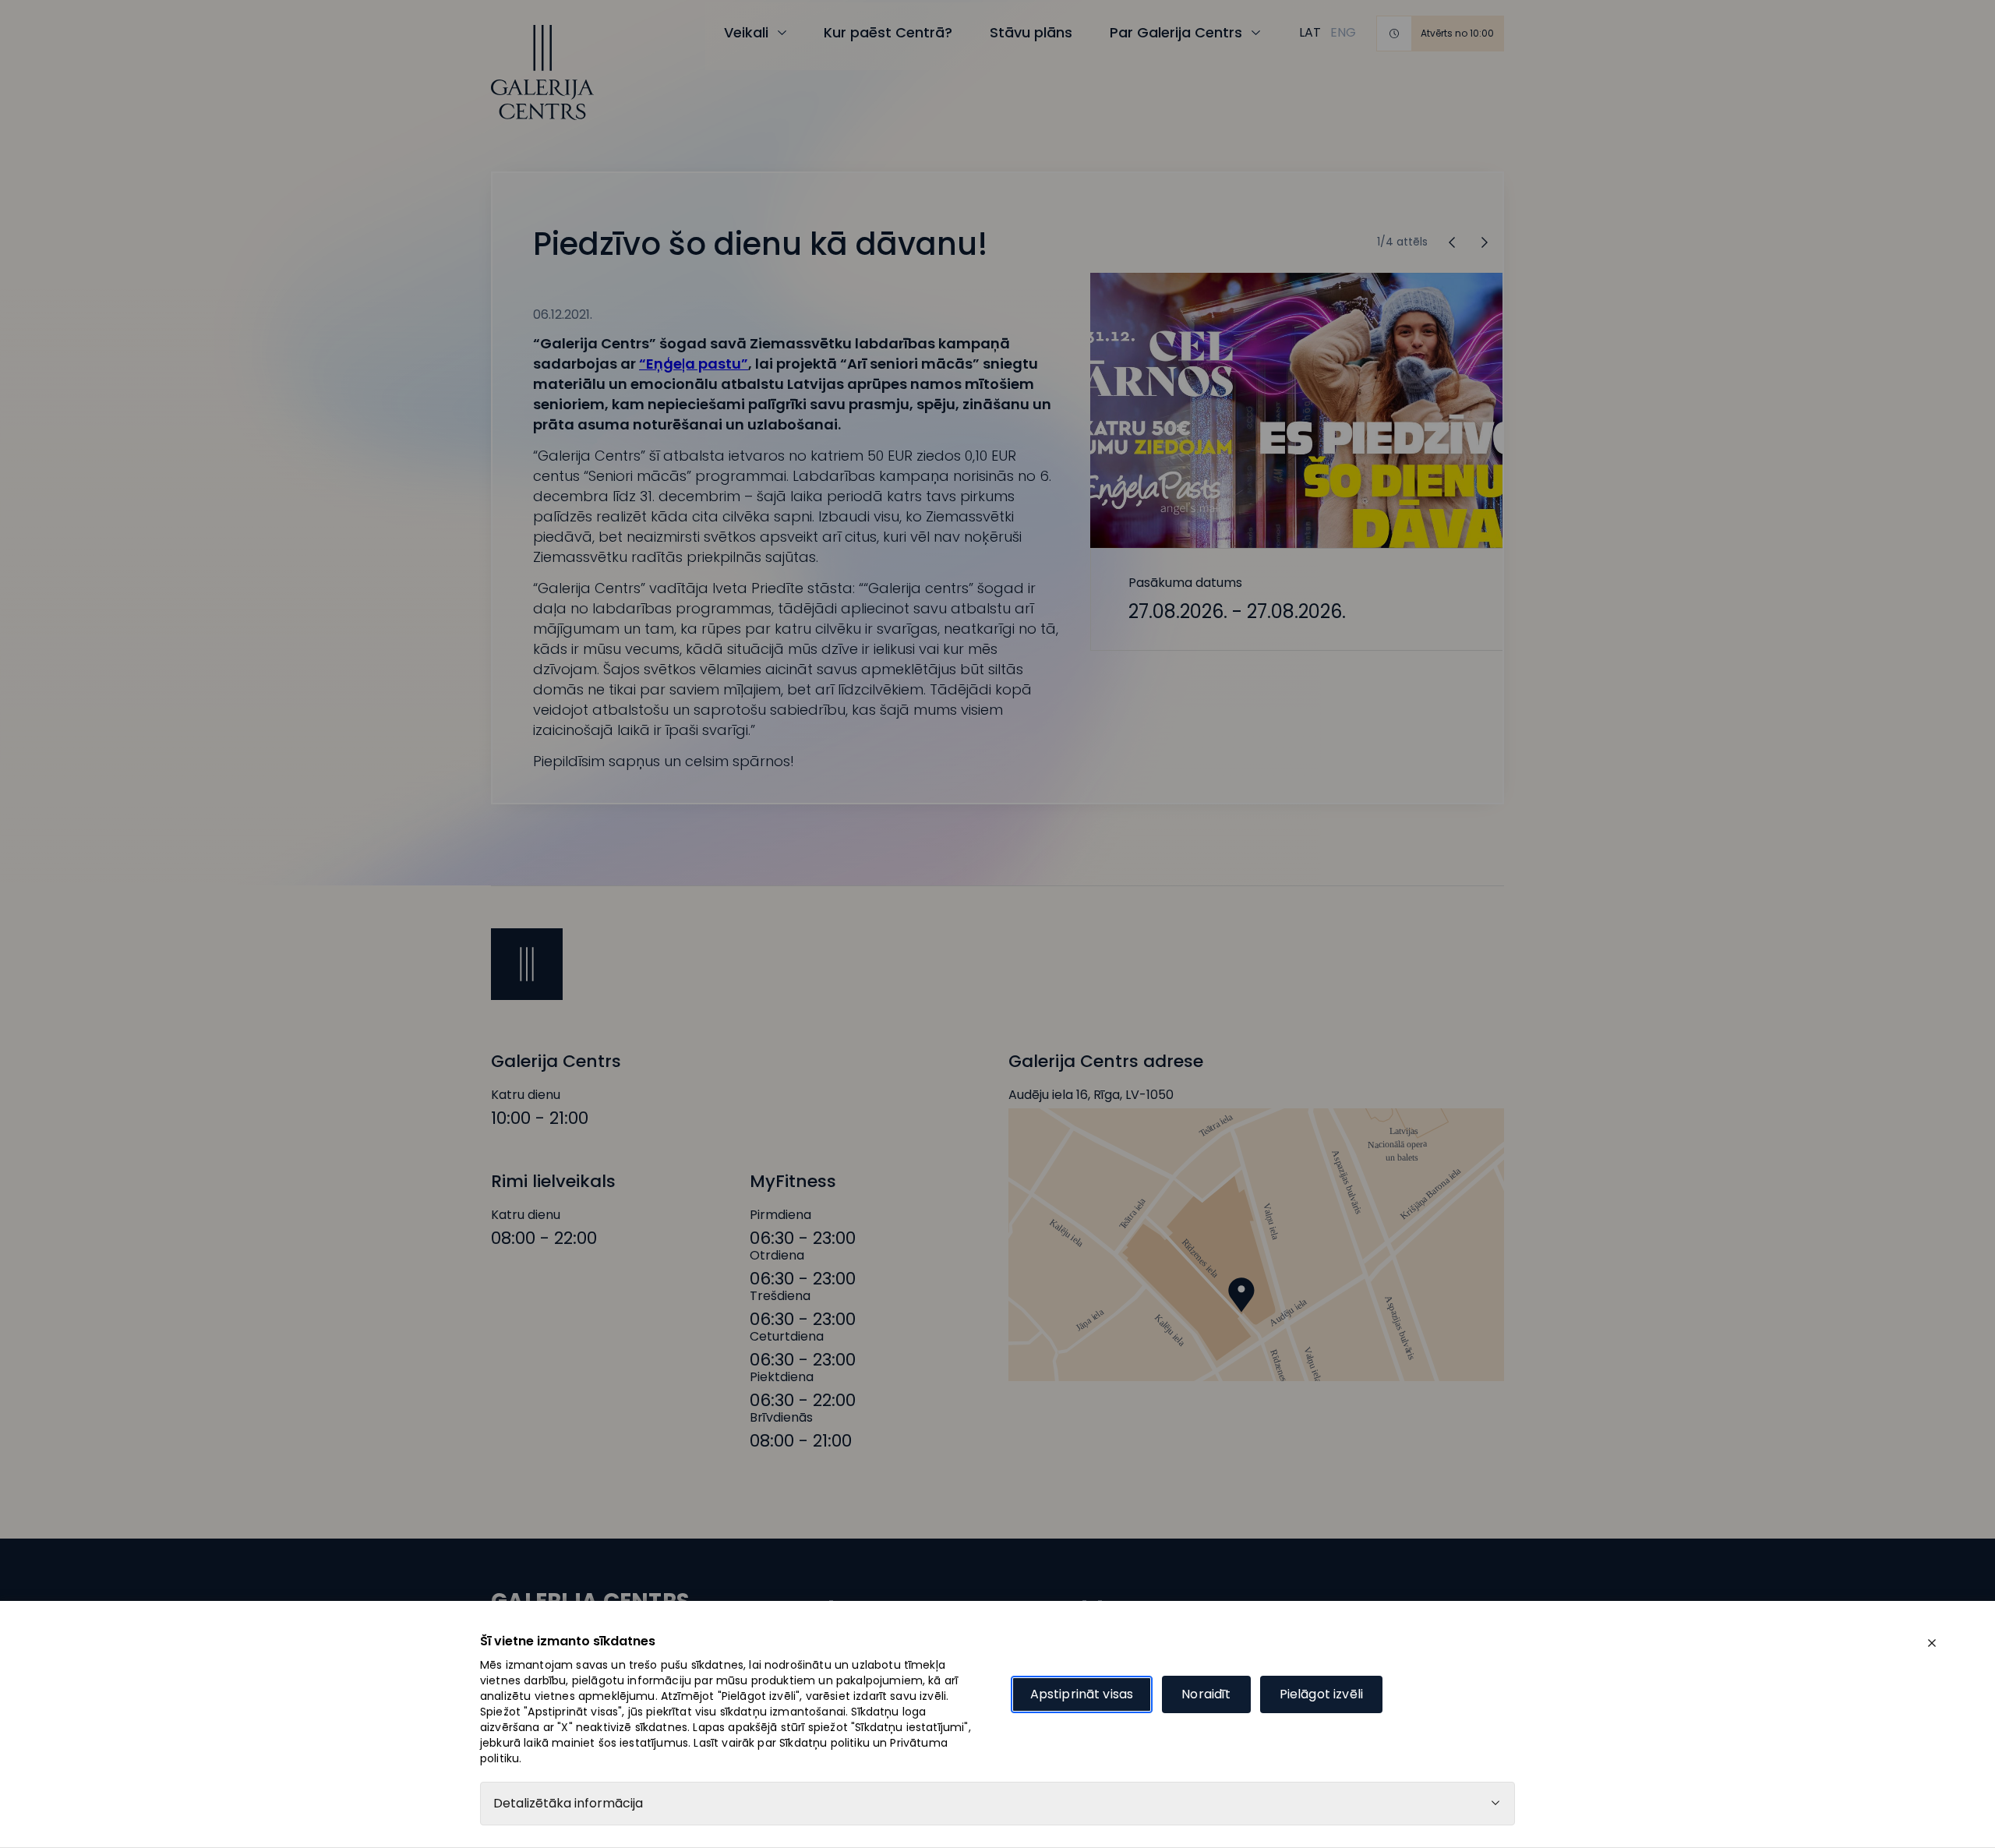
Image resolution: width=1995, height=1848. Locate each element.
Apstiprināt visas (1082, 1694)
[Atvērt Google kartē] (1256, 1245)
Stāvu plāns (1031, 32)
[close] (1932, 1643)
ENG (1343, 32)
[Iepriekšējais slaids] (1485, 242)
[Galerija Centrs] (542, 72)
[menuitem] (1310, 33)
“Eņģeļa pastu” (694, 364)
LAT (1310, 32)
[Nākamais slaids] (1452, 242)
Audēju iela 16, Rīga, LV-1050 (1091, 1095)
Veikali (746, 32)
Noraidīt (1206, 1694)
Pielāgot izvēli (1321, 1694)
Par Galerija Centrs (1176, 32)
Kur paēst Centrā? (888, 32)
